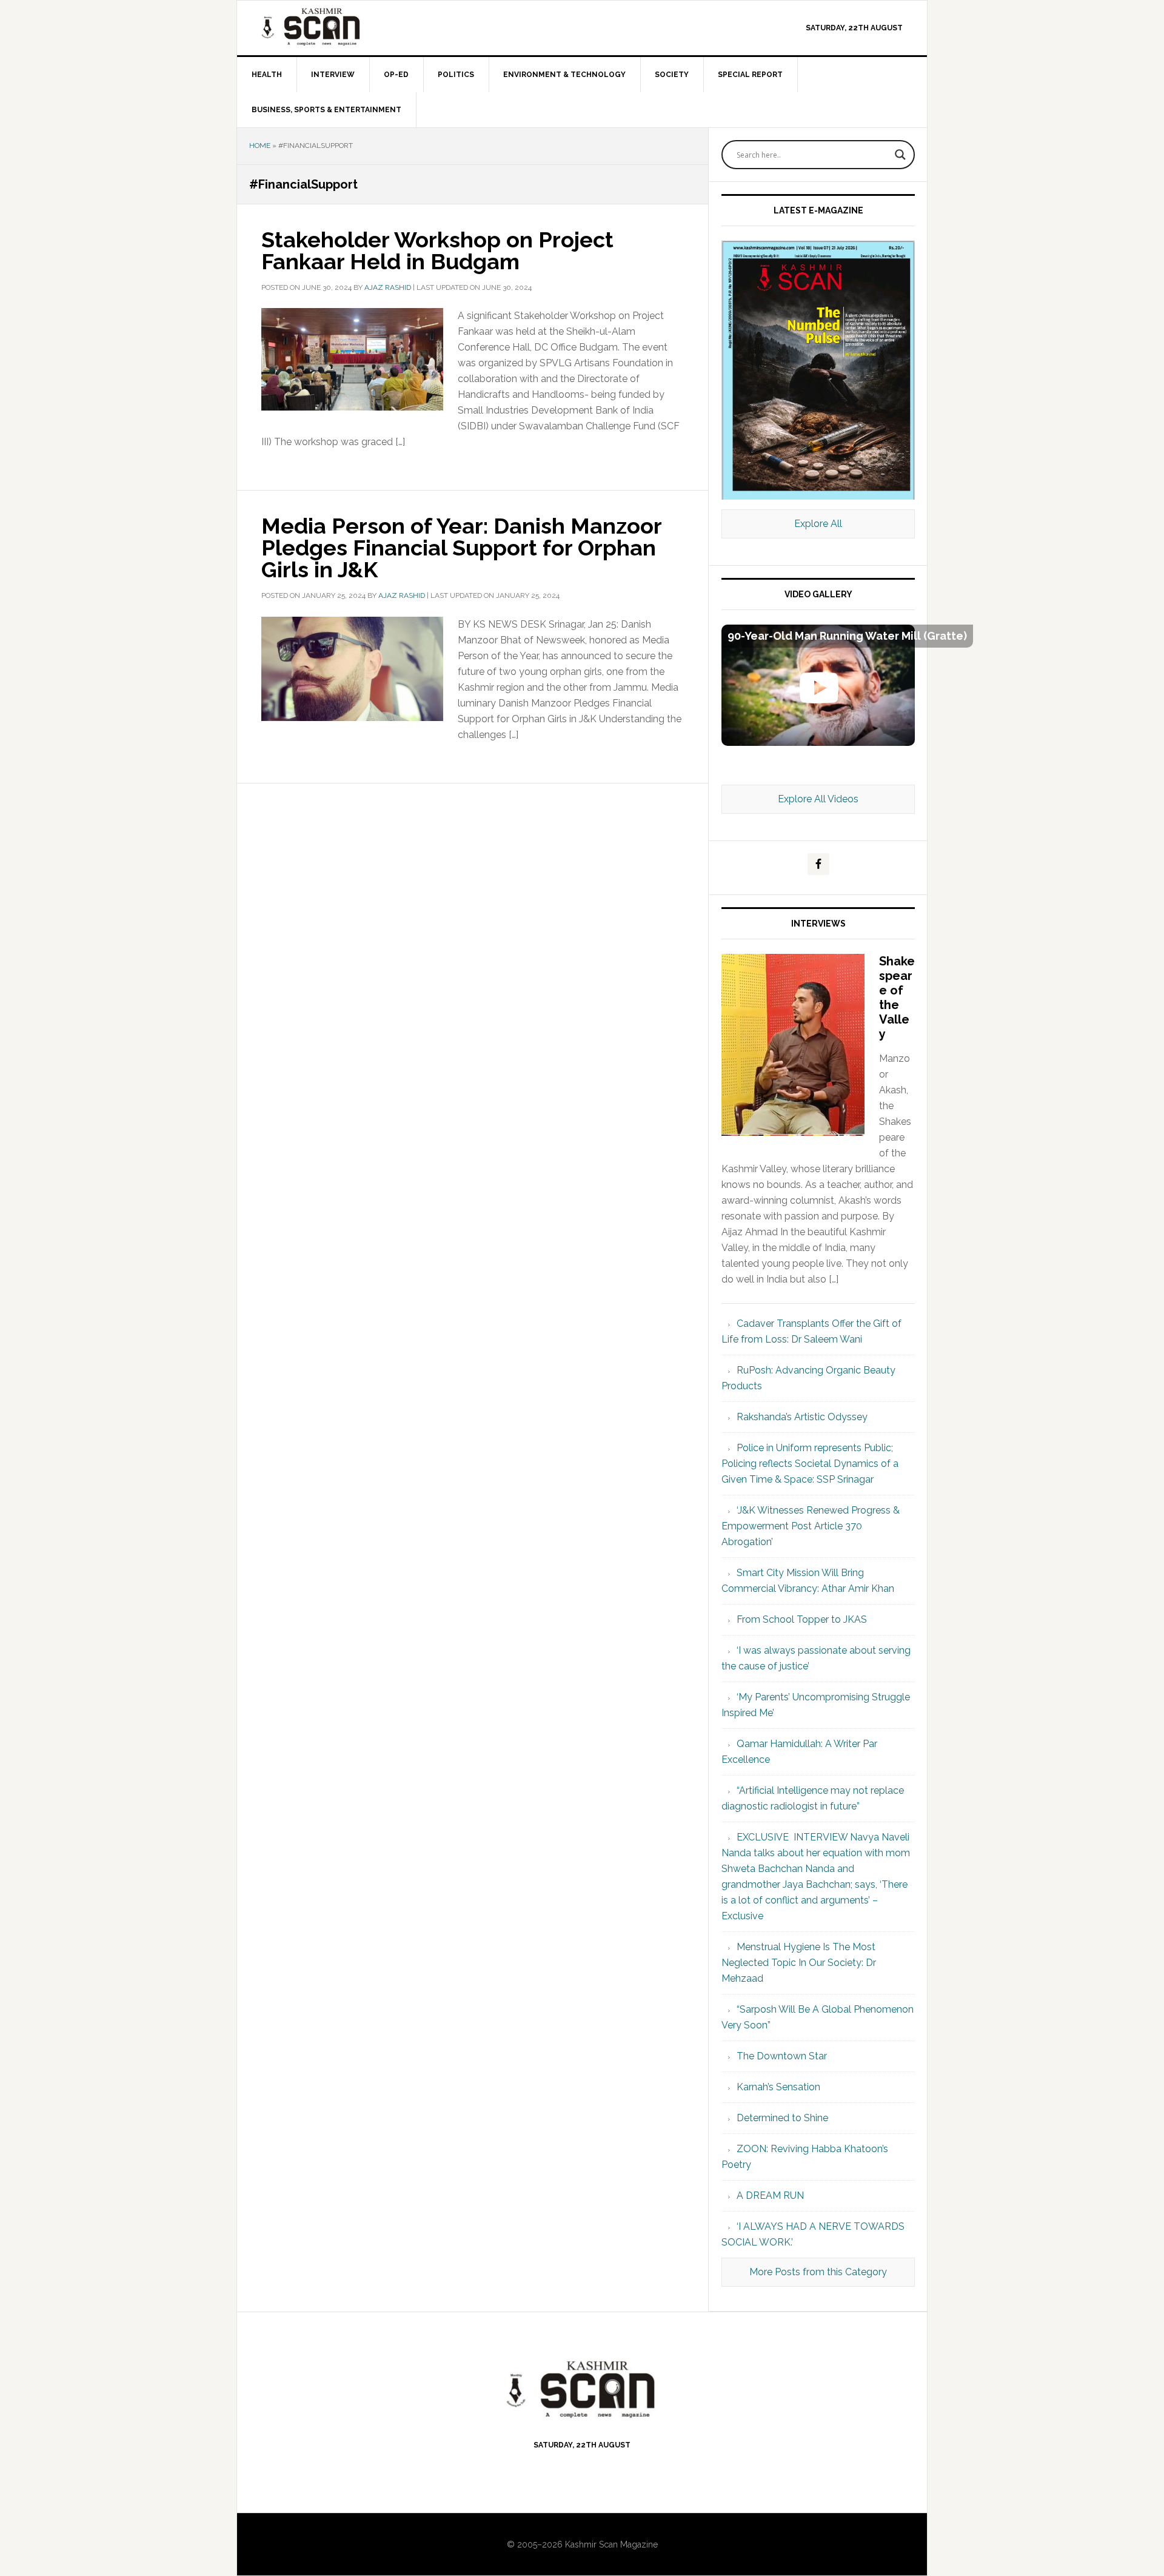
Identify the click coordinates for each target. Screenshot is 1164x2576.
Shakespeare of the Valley (897, 998)
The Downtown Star (782, 2056)
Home (260, 146)
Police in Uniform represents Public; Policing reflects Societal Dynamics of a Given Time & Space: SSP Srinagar (810, 1464)
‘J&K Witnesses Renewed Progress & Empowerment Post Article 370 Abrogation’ (811, 1526)
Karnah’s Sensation (778, 2087)
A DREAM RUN (770, 2195)
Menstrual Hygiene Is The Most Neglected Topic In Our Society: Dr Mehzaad (799, 1963)
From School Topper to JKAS (802, 1619)
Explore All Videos (818, 799)
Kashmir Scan (340, 26)
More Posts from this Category (818, 2272)
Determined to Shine (782, 2118)
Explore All (818, 524)
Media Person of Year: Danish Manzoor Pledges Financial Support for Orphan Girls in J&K (461, 548)
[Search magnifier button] (900, 155)
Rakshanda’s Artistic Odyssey (802, 1417)
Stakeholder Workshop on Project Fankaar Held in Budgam (437, 250)
